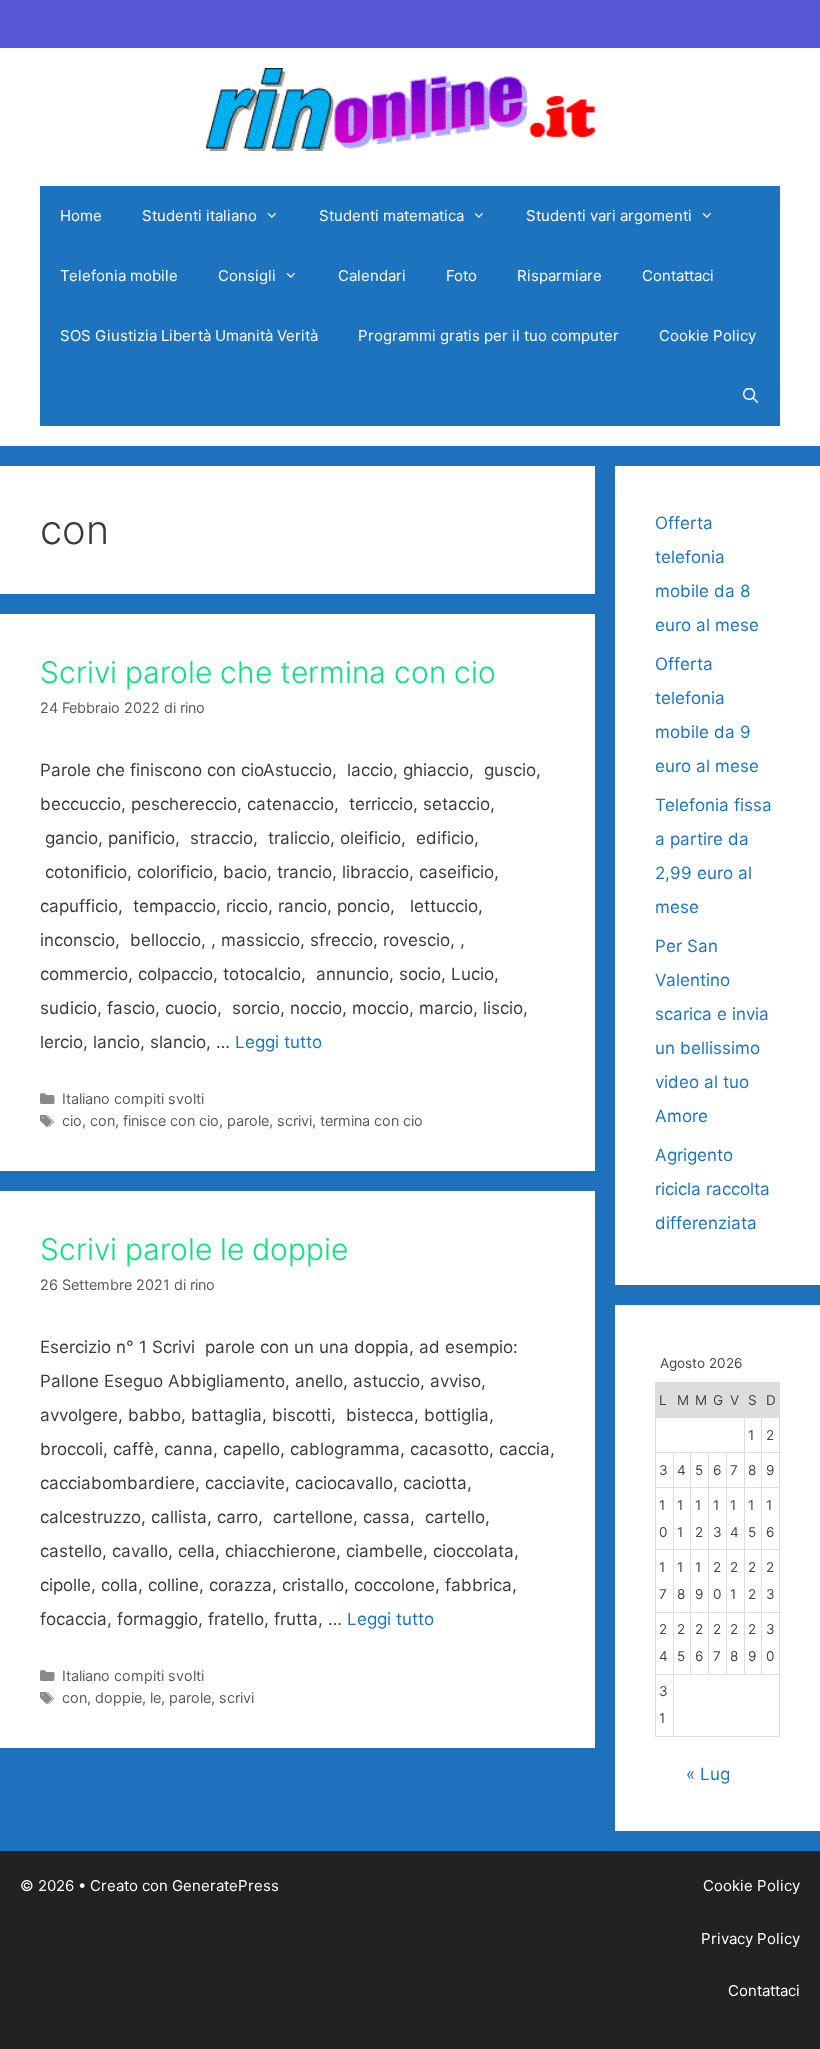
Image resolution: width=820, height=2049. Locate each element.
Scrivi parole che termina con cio (268, 672)
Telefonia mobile (119, 275)
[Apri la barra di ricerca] (750, 396)
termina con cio (371, 1120)
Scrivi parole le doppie (194, 1249)
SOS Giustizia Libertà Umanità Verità (189, 335)
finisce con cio (171, 1120)
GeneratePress (225, 1885)
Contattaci (678, 275)
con (102, 1120)
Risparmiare (559, 275)
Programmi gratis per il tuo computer (488, 335)
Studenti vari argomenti (609, 215)
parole (248, 1120)
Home (81, 215)
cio (72, 1120)
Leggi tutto (278, 1042)
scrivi (294, 1120)
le (155, 1697)
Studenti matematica (391, 215)
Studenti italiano (199, 215)
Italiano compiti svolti (133, 1098)
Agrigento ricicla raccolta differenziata (712, 1189)
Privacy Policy (750, 1938)
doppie (118, 1697)
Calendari (372, 275)
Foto (461, 275)
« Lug (708, 1774)
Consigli (247, 275)
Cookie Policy (707, 335)
